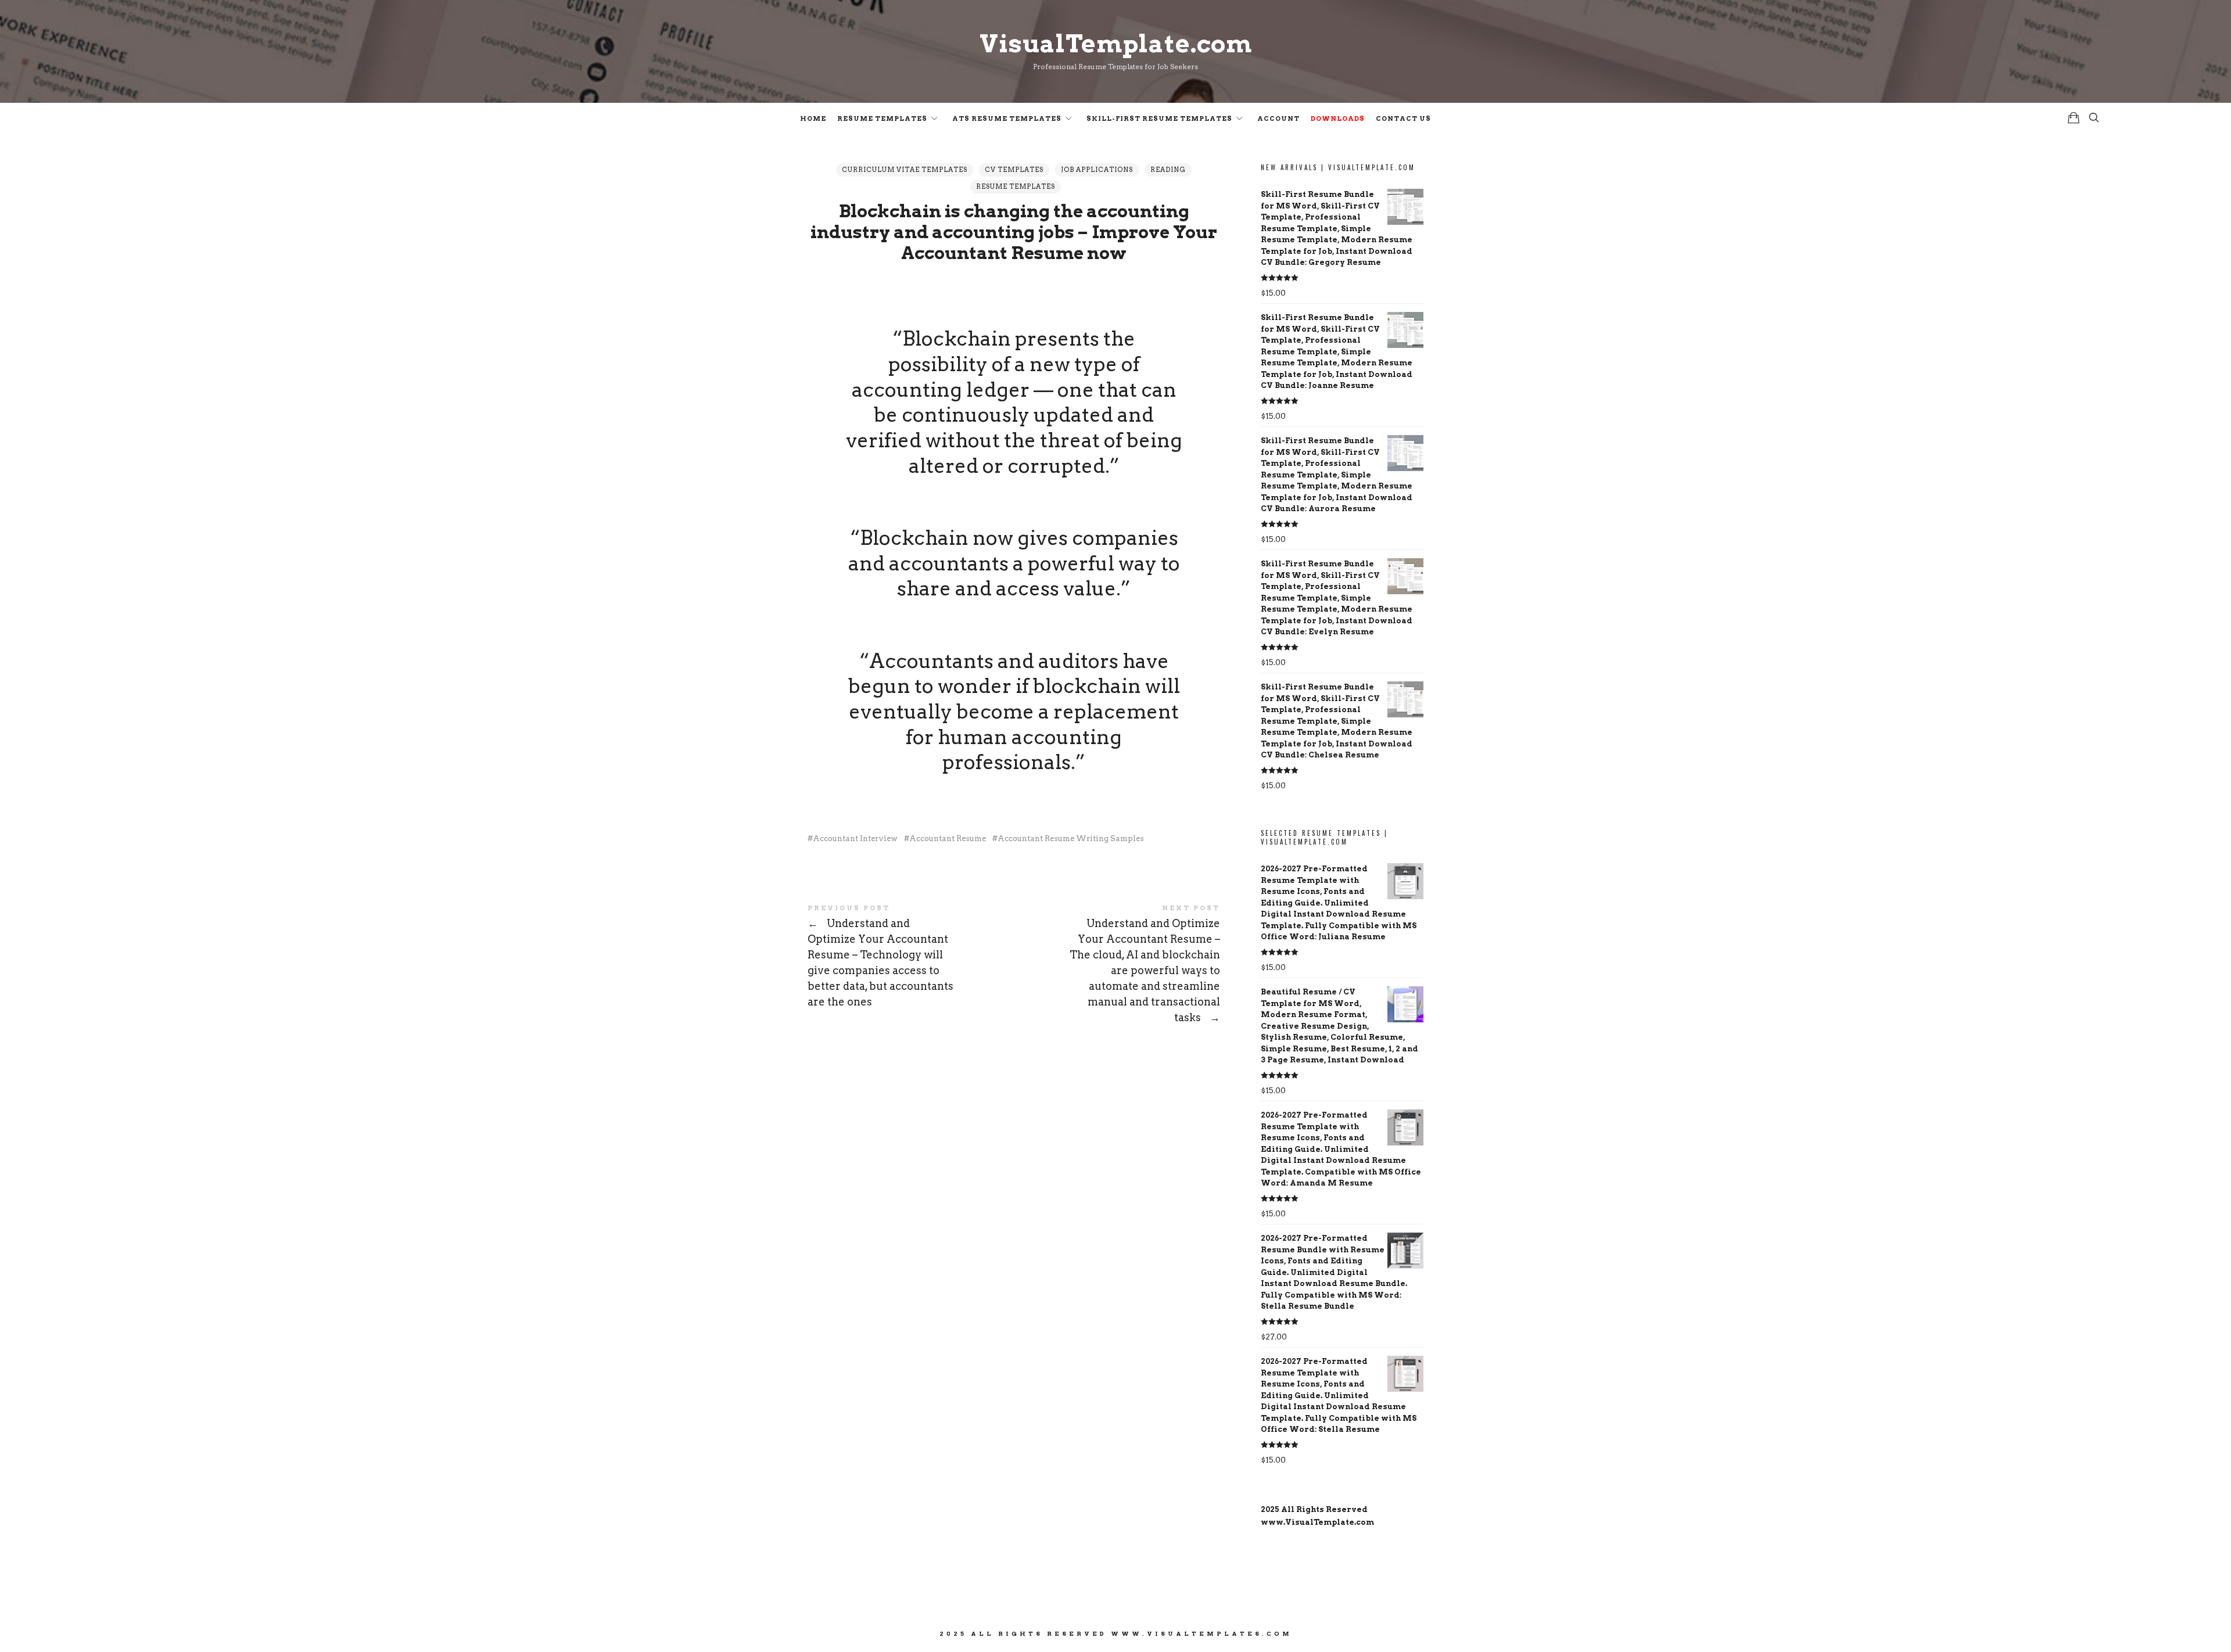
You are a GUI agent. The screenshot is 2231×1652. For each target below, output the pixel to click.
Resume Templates (882, 118)
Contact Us (1403, 118)
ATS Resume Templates (1007, 118)
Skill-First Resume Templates (1159, 118)
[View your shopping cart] (2074, 118)
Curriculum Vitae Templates (905, 170)
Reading (1168, 170)
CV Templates (1014, 170)
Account (1278, 118)
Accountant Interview (855, 838)
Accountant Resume (948, 838)
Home (813, 118)
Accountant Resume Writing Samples (1071, 838)
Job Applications (1097, 170)
